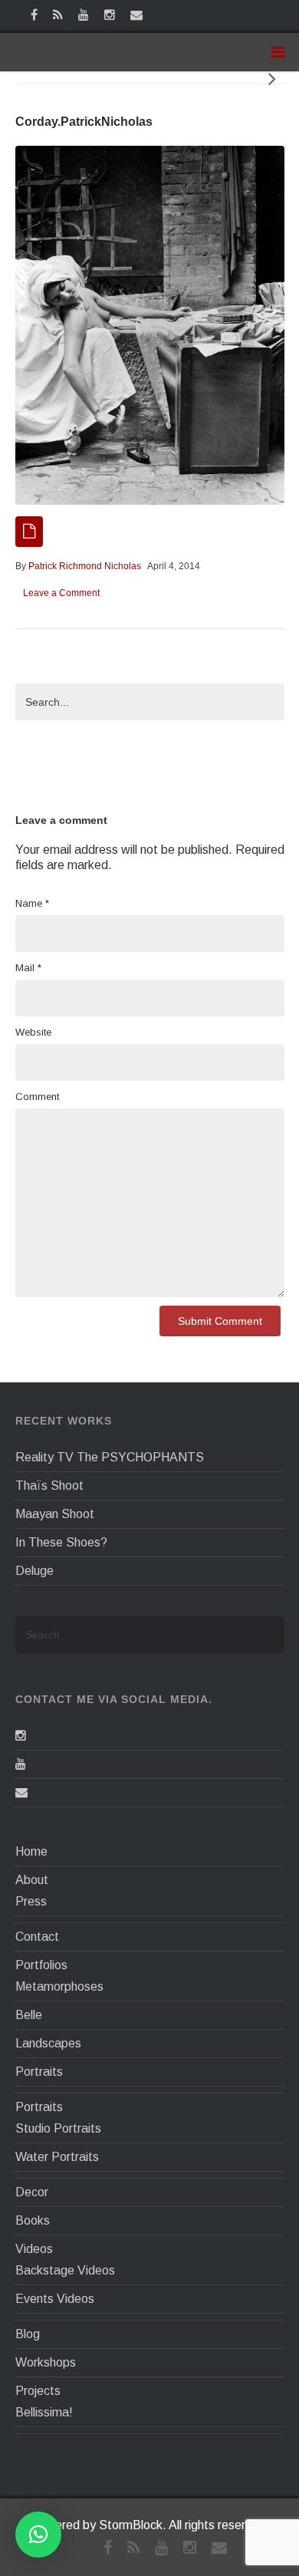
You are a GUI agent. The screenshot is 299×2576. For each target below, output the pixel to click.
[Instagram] (21, 1736)
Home (31, 1851)
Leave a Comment (61, 593)
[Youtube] (21, 1764)
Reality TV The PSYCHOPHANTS (110, 1457)
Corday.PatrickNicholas (84, 122)
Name (32, 903)
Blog (28, 2334)
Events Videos (55, 2299)
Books (33, 2220)
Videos (34, 2249)
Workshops (46, 2362)
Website (33, 1032)
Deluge (34, 1571)
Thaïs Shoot (49, 1486)
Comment (37, 1097)
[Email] (21, 1792)
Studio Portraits (58, 2128)
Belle (29, 2015)
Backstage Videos (65, 2270)
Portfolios (41, 1965)
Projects (38, 2391)
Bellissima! (44, 2412)
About (32, 1880)
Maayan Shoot (55, 1514)
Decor (32, 2192)
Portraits (39, 2072)
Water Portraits (57, 2157)
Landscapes (48, 2043)
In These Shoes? (61, 1542)
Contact (37, 1937)
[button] (38, 2535)
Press (31, 1901)
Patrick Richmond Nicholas (85, 566)
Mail (28, 968)
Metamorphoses (59, 1986)
